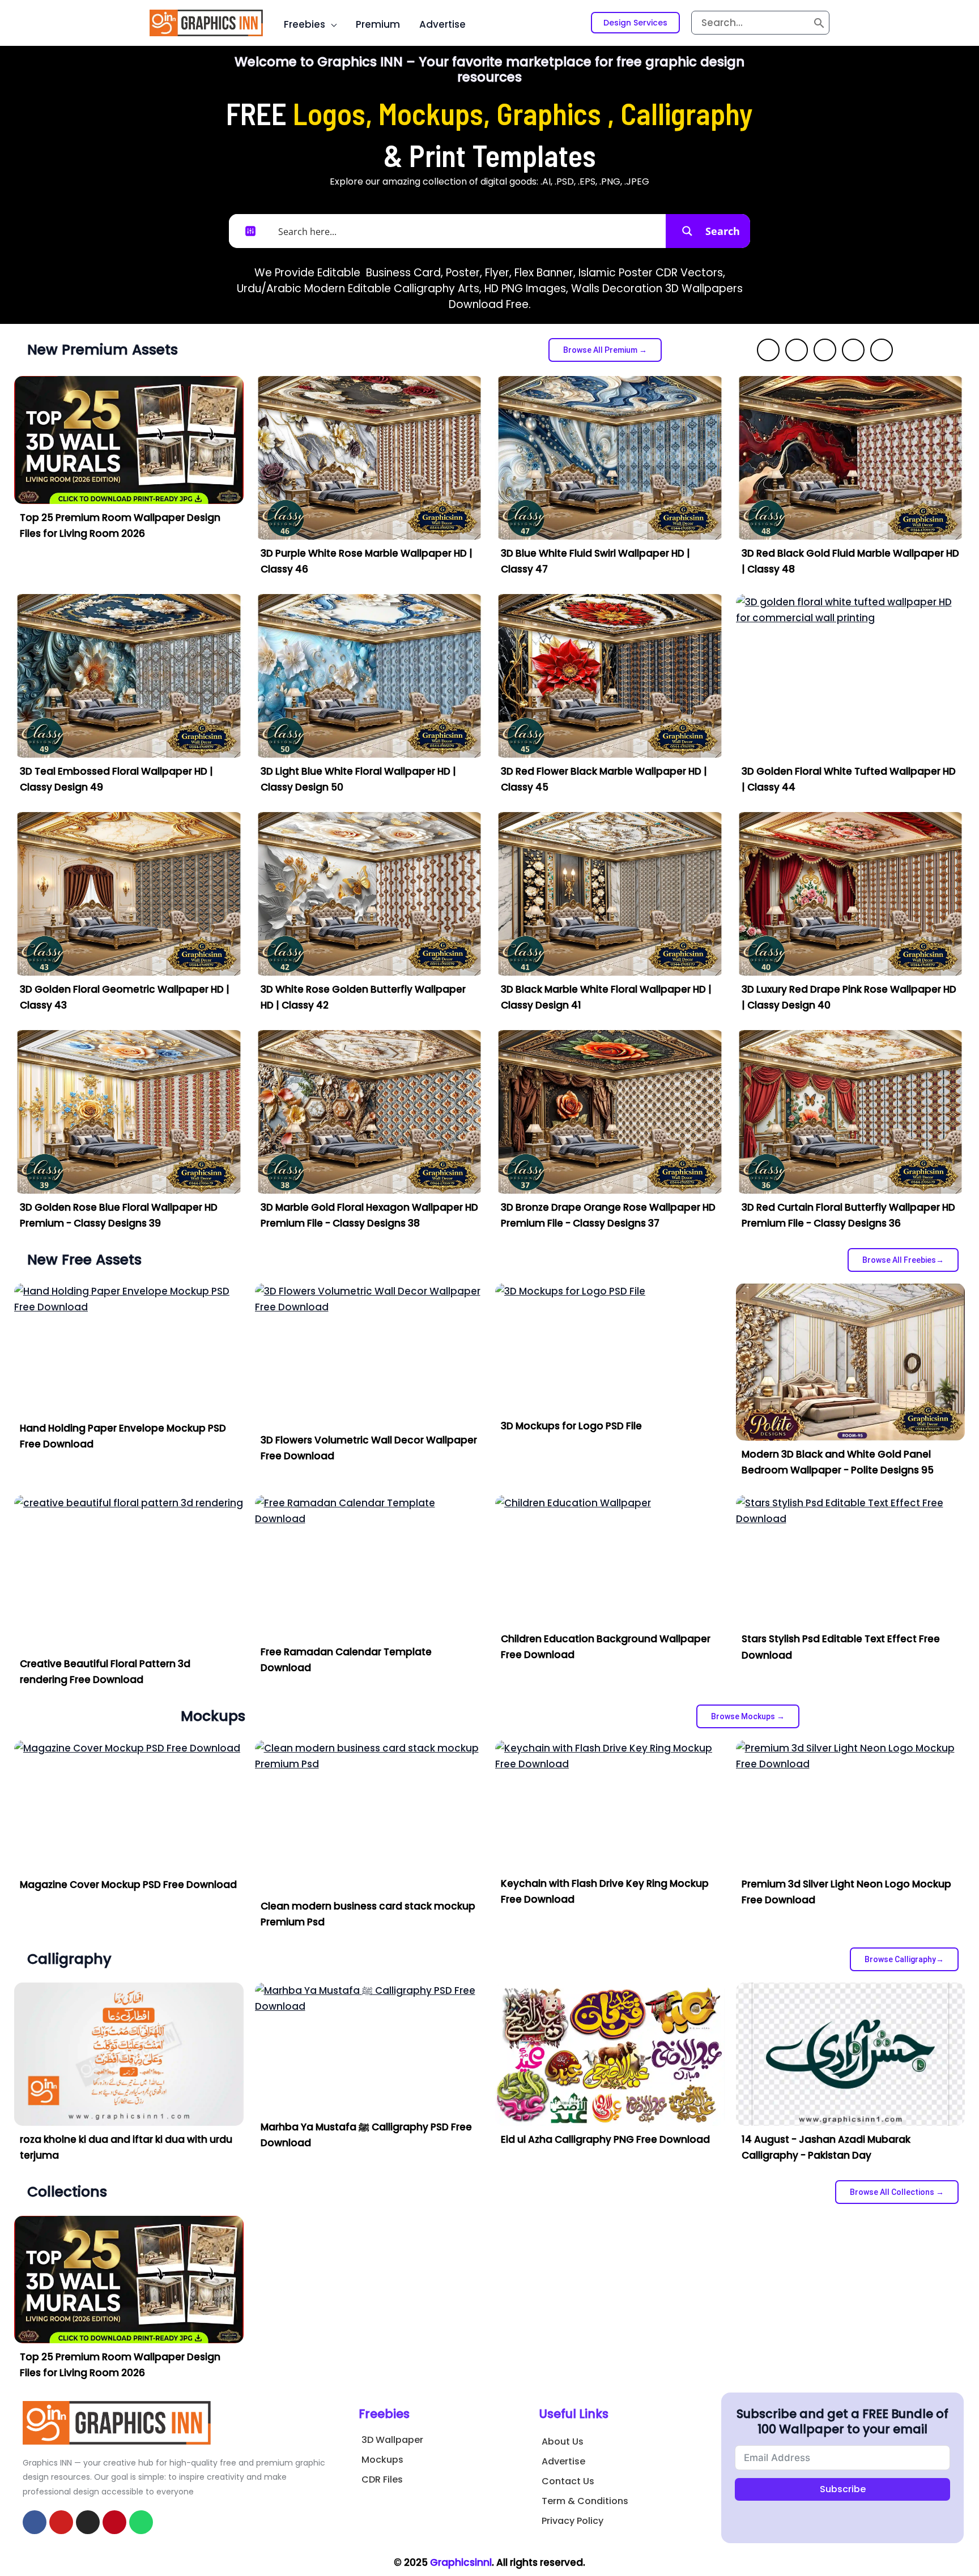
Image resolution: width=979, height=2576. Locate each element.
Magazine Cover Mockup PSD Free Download (128, 1885)
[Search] (819, 23)
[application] (331, 24)
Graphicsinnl (461, 2562)
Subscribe (843, 2489)
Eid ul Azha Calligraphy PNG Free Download (605, 2139)
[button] (635, 23)
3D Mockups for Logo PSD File (571, 1426)
